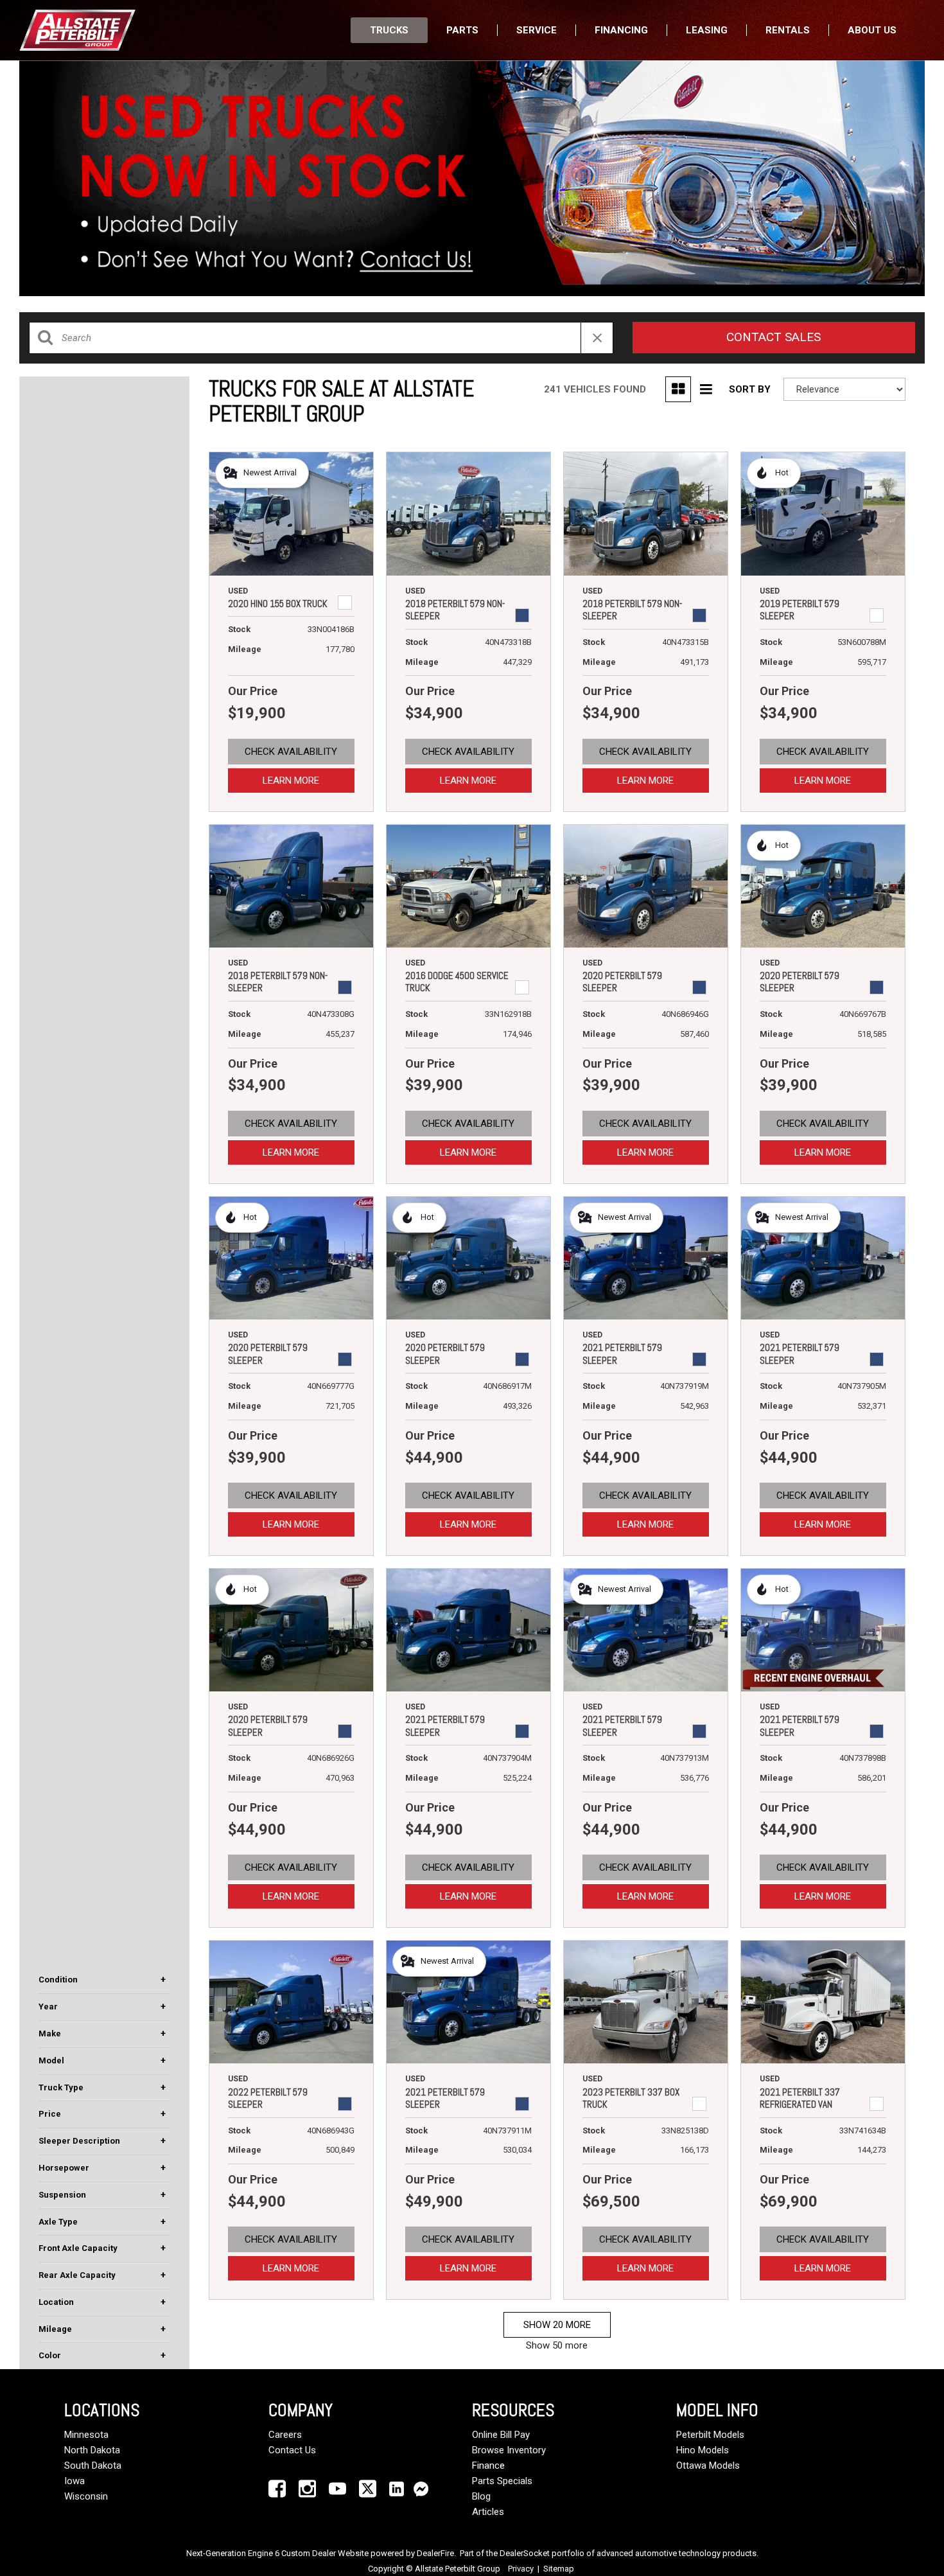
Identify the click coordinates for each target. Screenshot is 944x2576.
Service (537, 30)
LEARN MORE (291, 781)
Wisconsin (86, 2496)
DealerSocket (525, 2553)
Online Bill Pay (501, 2435)
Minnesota (86, 2435)
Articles (488, 2512)
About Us (872, 30)
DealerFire (435, 2553)
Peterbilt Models (710, 2435)
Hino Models (703, 2450)
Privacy (521, 2569)
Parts (462, 30)
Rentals (788, 30)
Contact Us (292, 2450)
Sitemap (559, 2569)
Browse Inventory (509, 2450)
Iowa (74, 2481)
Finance (488, 2466)
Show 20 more (557, 2325)
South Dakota (93, 2466)
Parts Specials (502, 2481)
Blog (481, 2496)
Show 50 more (557, 2345)
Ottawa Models (708, 2466)
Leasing (707, 30)
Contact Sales (774, 337)
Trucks (389, 30)
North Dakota (92, 2450)
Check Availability (291, 752)
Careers (285, 2435)
